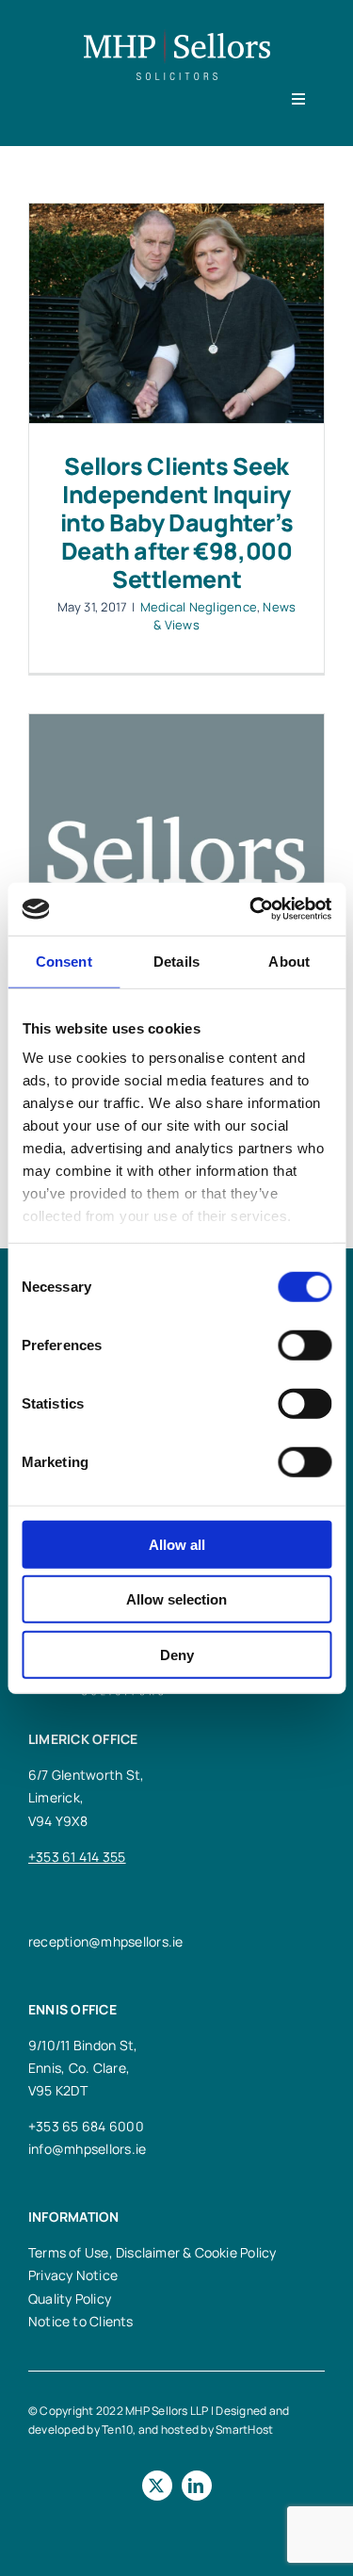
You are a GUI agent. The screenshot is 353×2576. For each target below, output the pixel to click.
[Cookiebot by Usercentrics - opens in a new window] (251, 909)
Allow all (177, 1544)
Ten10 (117, 2429)
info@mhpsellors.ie (87, 2149)
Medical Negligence (199, 607)
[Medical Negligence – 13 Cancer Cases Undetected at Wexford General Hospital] (176, 817)
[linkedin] (197, 2486)
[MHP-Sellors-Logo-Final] (177, 36)
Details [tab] (176, 961)
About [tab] (289, 961)
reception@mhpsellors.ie (106, 1941)
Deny (177, 1654)
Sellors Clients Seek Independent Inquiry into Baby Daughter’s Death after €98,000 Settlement (177, 522)
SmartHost (244, 2429)
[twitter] (157, 2486)
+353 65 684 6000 (86, 2126)
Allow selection (176, 1599)
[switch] (305, 1345)
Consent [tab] (64, 961)
